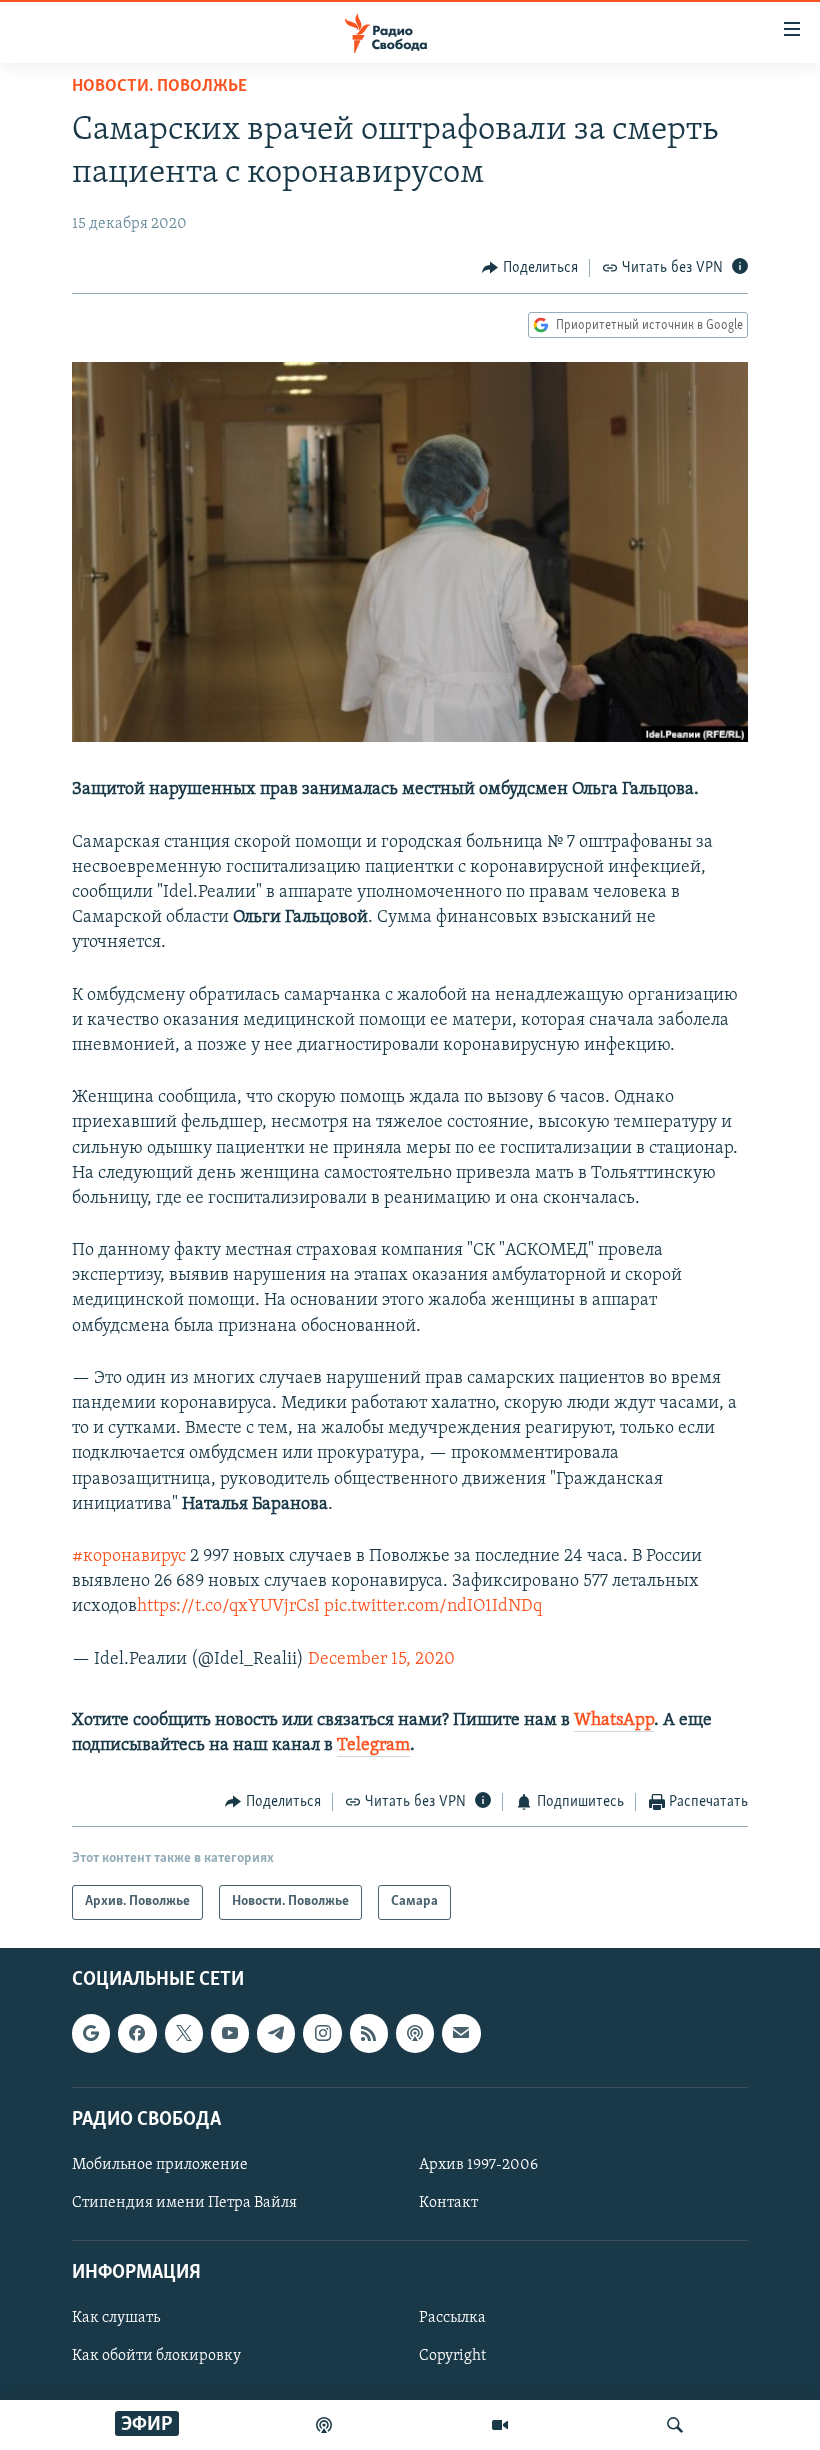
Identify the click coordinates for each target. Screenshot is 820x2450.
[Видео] (500, 2425)
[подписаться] (461, 2033)
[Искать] (675, 2425)
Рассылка (452, 2318)
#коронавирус (129, 1557)
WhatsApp (614, 1721)
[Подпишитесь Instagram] (322, 2033)
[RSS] (369, 2033)
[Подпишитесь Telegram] (276, 2033)
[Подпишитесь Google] (91, 2033)
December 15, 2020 (381, 1660)
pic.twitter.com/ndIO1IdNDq (433, 1607)
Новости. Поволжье (159, 87)
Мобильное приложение (160, 2165)
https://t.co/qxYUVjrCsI (228, 1607)
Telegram (373, 1746)
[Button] (530, 268)
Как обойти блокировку (156, 2356)
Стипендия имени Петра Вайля (184, 2203)
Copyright (452, 2356)
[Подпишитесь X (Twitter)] (184, 2033)
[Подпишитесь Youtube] (230, 2033)
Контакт (448, 2203)
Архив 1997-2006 (478, 2165)
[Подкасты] (415, 2033)
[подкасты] (324, 2425)
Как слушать (116, 2318)
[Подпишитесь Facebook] (137, 2033)
